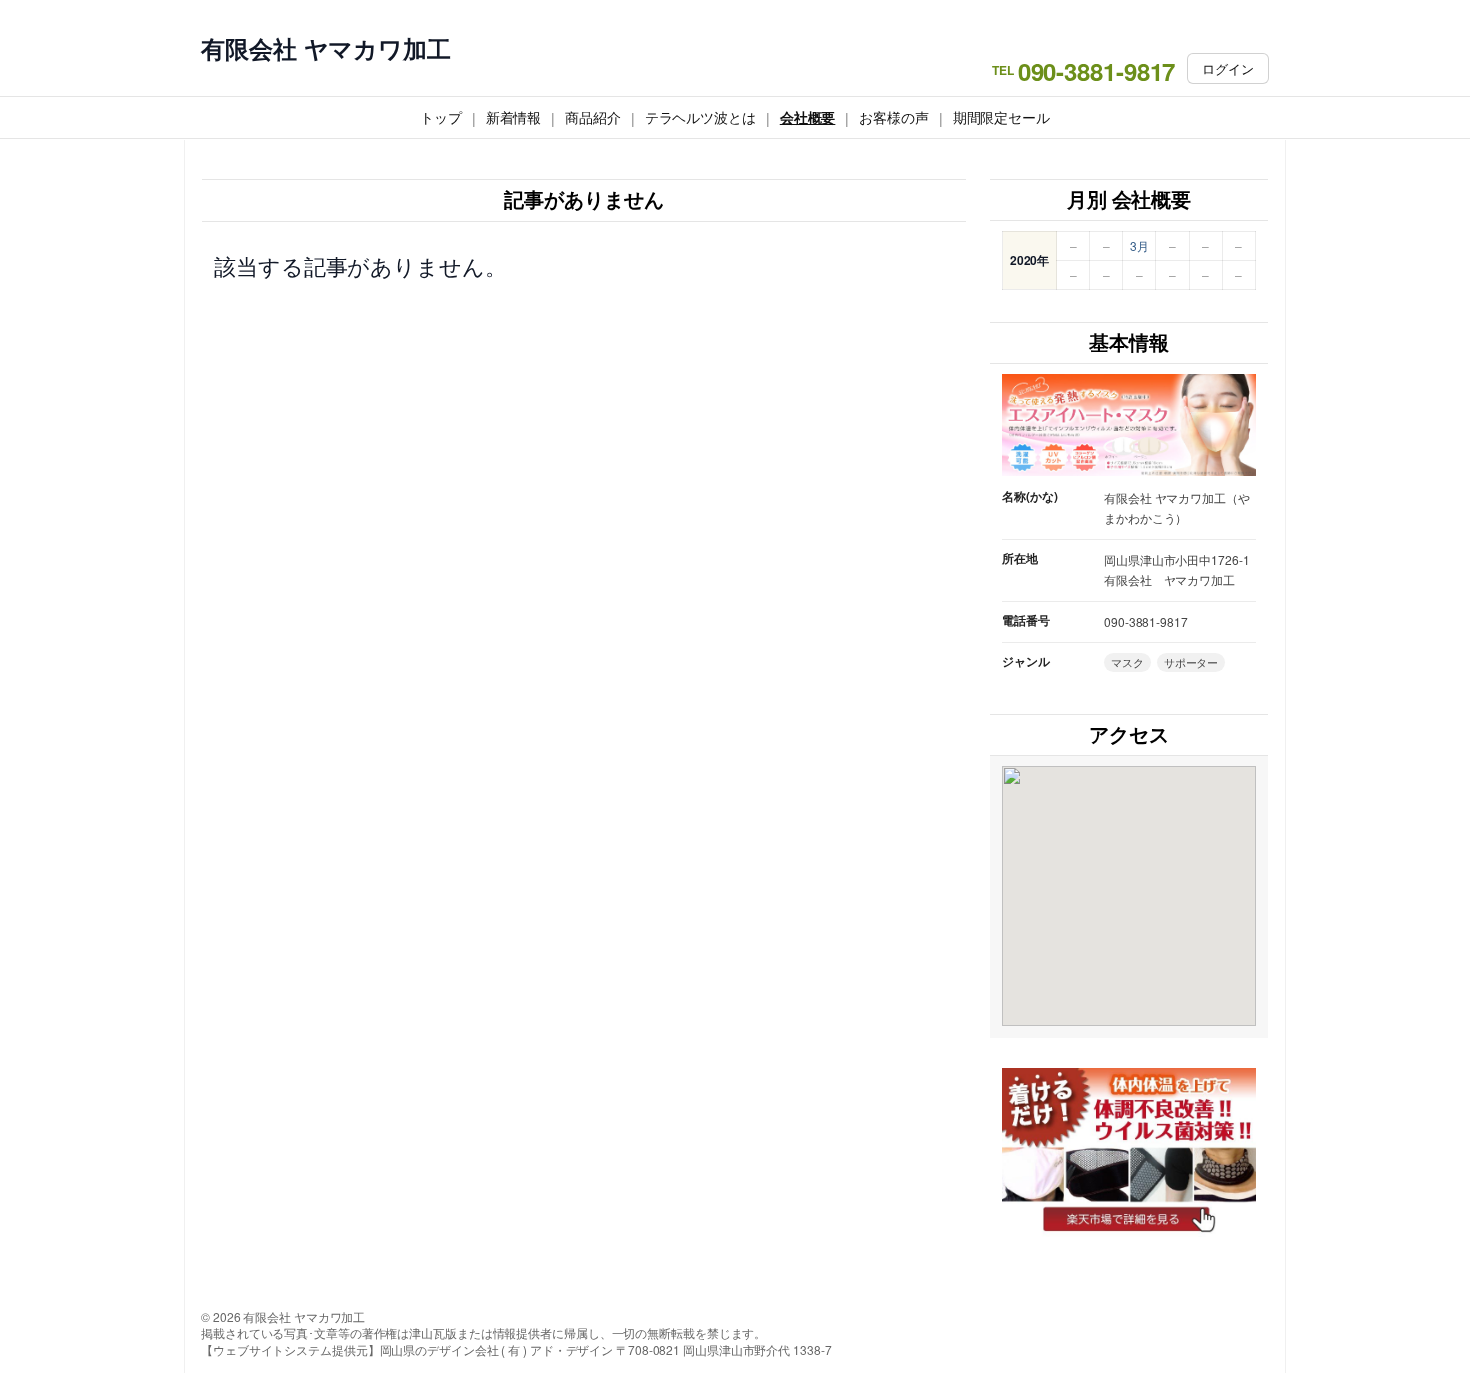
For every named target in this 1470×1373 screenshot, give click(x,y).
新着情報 (514, 117)
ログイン (1228, 68)
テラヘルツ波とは (700, 117)
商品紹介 (593, 117)
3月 (1139, 245)
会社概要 (808, 117)
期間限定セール (1001, 117)
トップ (441, 117)
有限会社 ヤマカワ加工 (326, 48)
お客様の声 (894, 117)
